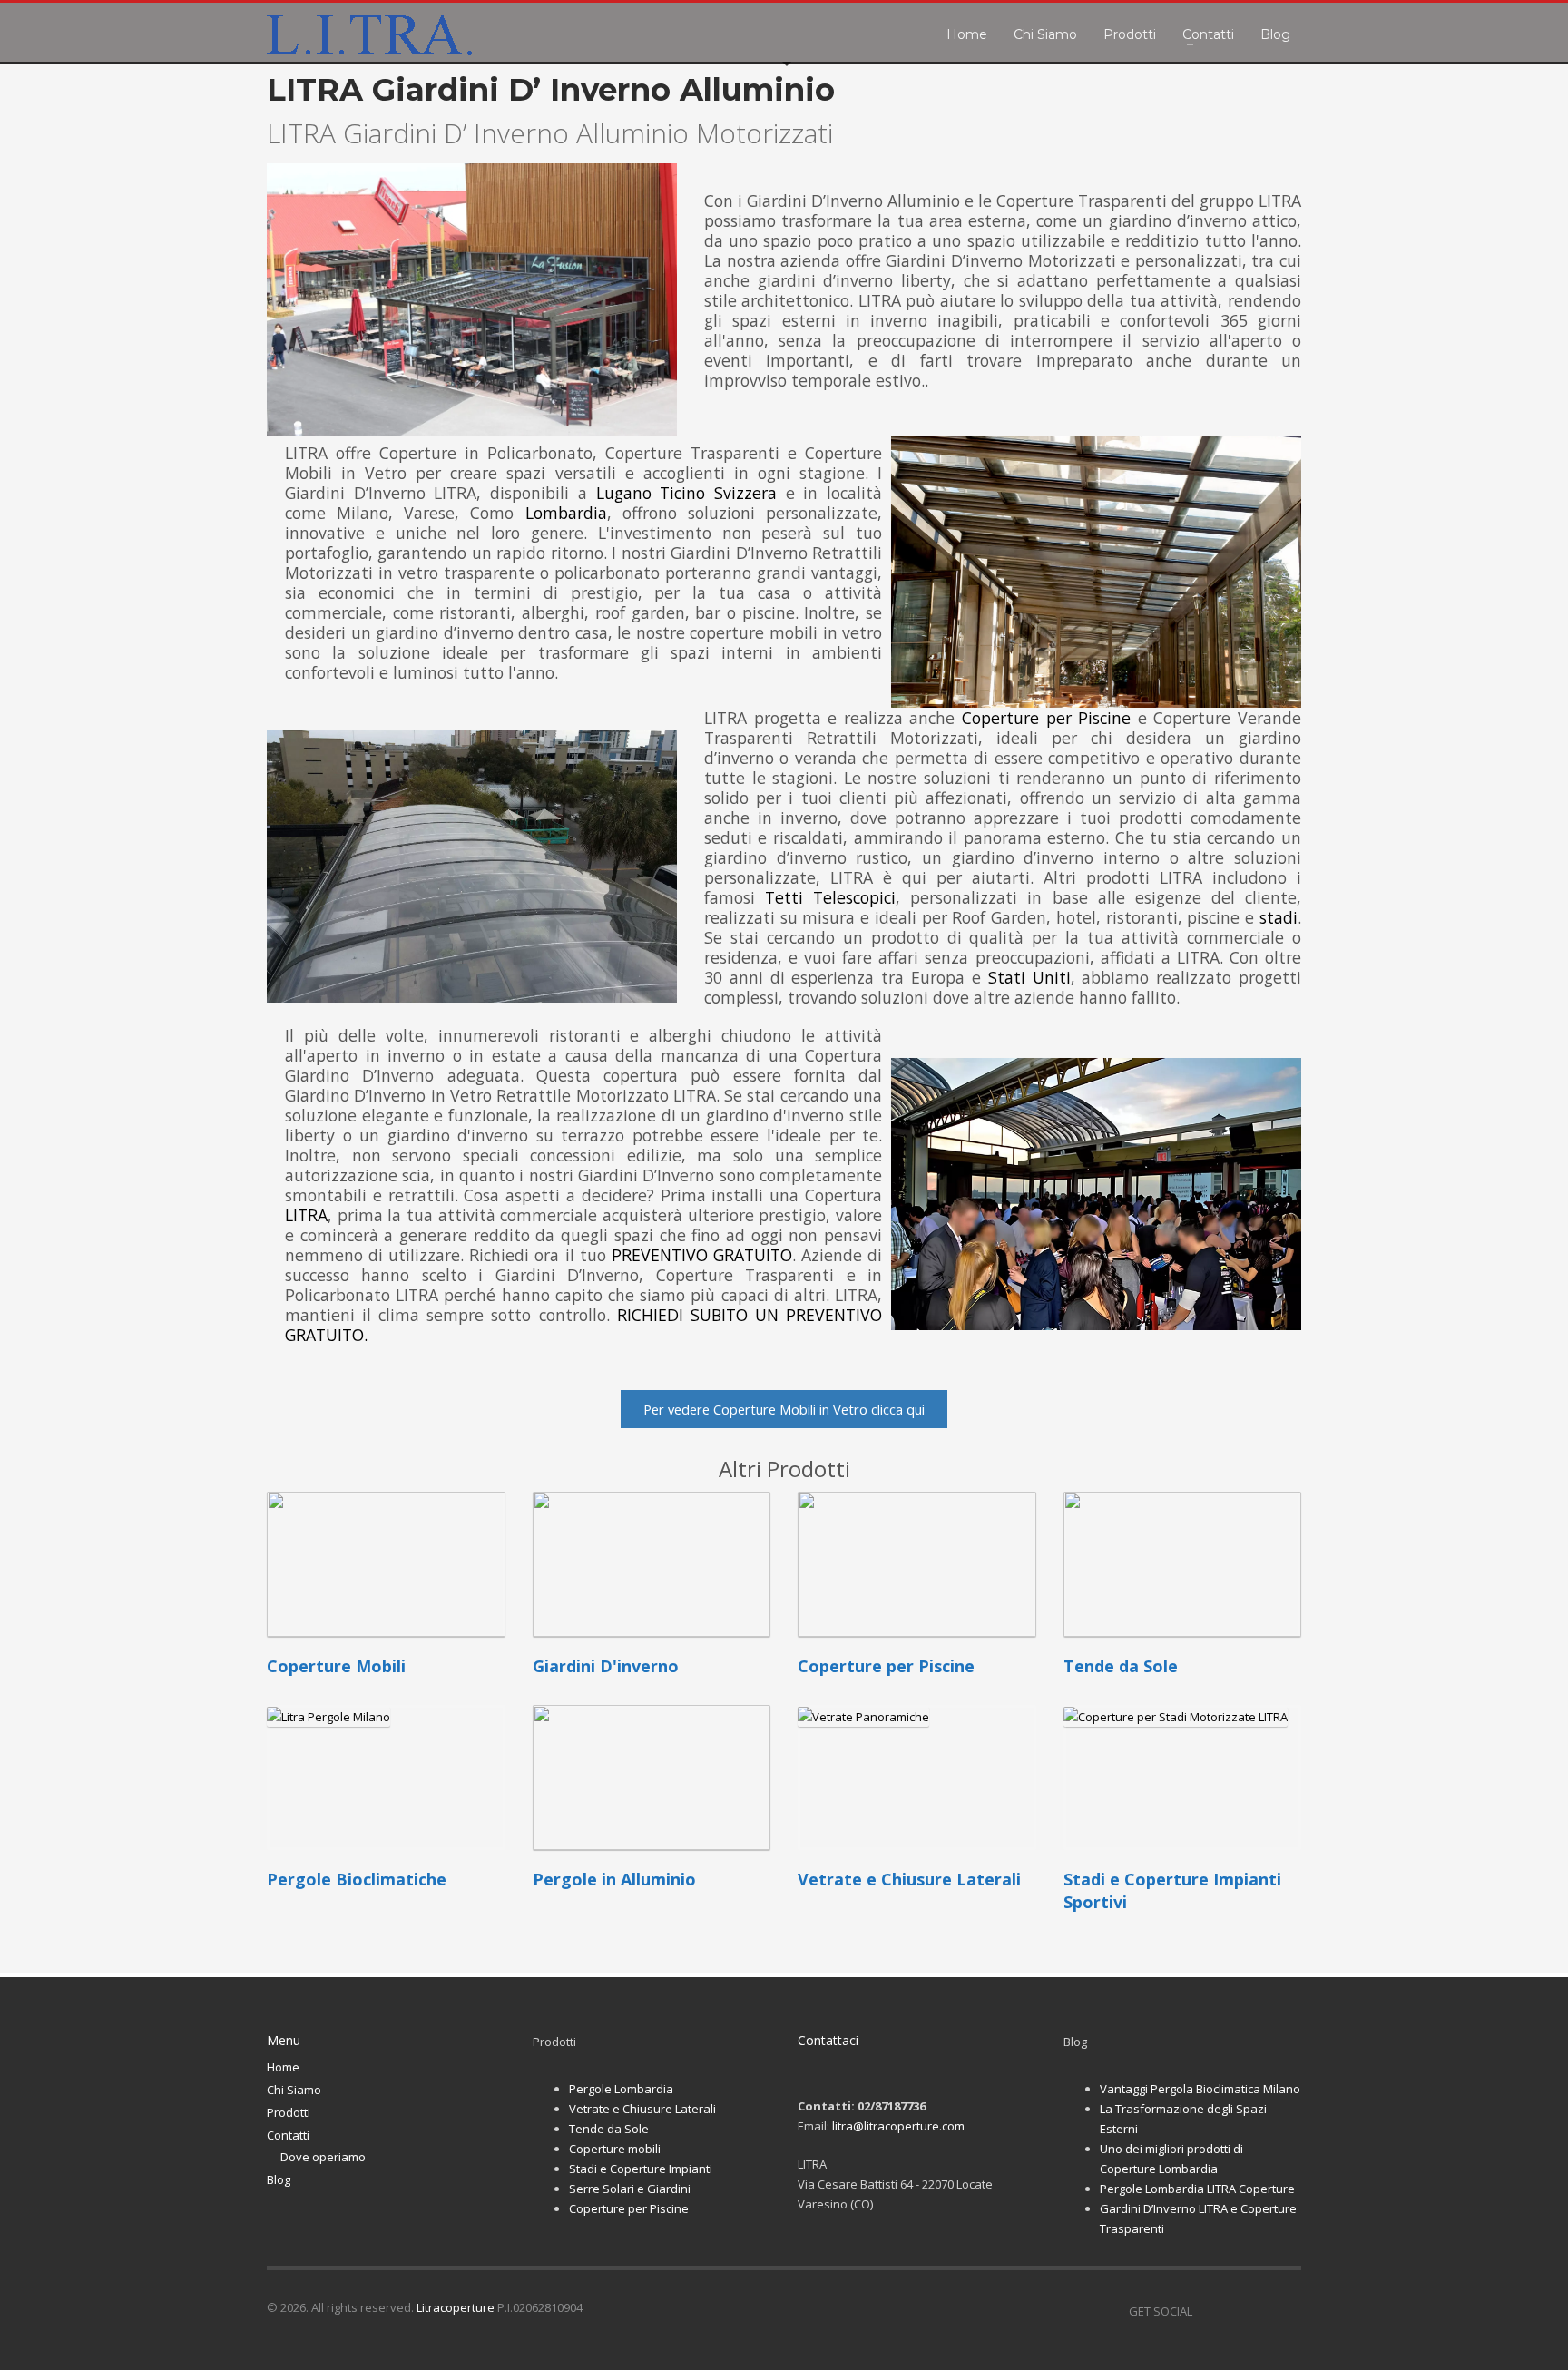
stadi (1279, 917)
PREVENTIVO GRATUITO (702, 1255)
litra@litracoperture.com (898, 2126)
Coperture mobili (615, 2149)
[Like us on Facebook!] (1206, 2311)
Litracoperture (456, 2307)
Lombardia (566, 513)
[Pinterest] (1260, 2311)
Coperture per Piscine (1046, 718)
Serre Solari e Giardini (630, 2189)
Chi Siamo (294, 2090)
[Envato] (1288, 2311)
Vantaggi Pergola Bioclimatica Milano (1200, 2089)
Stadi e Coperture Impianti (641, 2169)
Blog (279, 2179)
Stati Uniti (1029, 977)
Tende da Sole (609, 2129)
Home (283, 2067)
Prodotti (289, 2112)
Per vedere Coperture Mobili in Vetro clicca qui (784, 1409)
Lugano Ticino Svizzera (686, 493)
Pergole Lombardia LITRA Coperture (1197, 2189)
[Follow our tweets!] (1233, 2311)
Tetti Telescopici (830, 897)
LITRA (306, 1215)
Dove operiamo (323, 2157)
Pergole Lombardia (621, 2089)
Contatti (288, 2135)
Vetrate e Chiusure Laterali (642, 2109)
